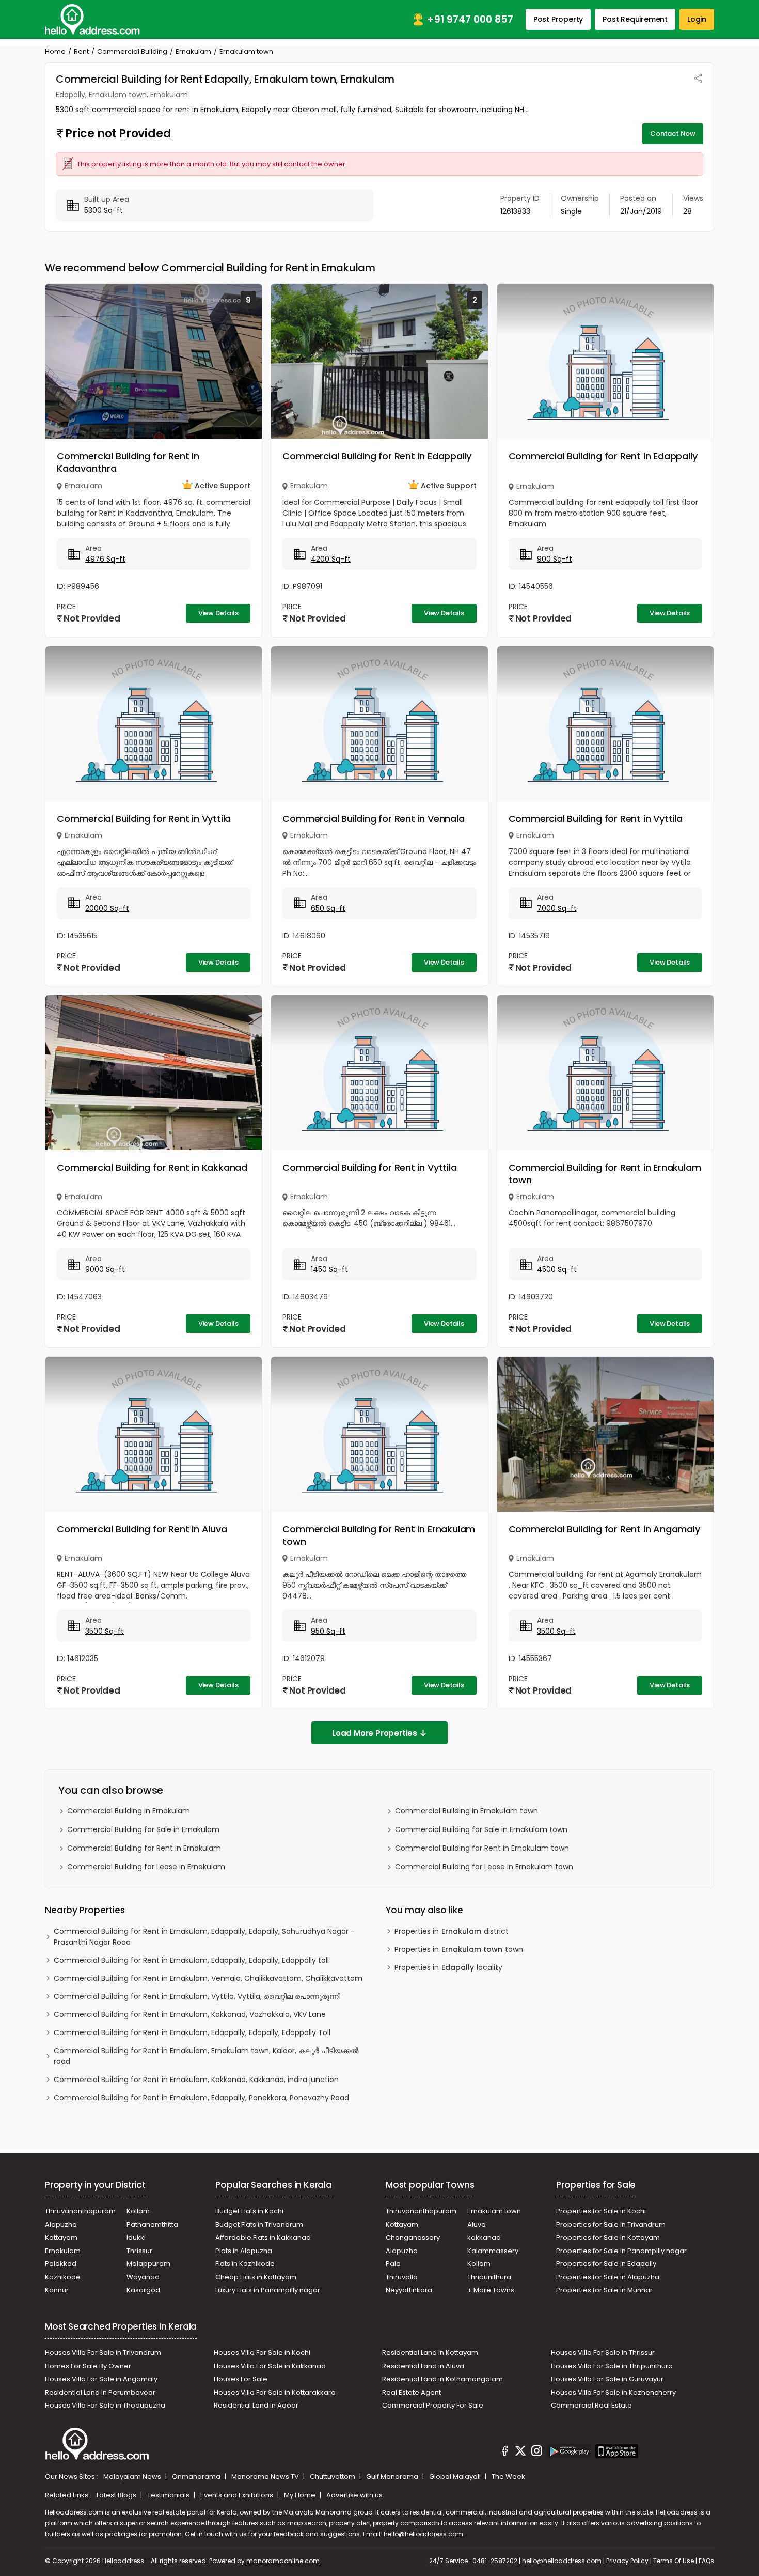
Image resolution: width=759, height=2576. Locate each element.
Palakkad (61, 2264)
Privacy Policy (627, 2561)
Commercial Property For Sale (433, 2405)
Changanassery (413, 2237)
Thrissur (139, 2251)
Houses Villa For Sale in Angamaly (101, 2379)
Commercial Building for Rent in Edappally (377, 456)
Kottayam (61, 2237)
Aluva (477, 2224)
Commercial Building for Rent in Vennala (373, 819)
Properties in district (452, 1931)
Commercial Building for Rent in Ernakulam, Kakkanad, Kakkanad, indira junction (196, 2080)
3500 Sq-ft (105, 1631)
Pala (393, 2264)
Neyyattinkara (409, 2290)
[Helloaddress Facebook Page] (505, 2453)
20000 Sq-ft (107, 908)
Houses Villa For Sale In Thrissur (603, 2353)
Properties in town (459, 1949)
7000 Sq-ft (557, 908)
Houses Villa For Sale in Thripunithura (612, 2366)
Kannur (57, 2290)
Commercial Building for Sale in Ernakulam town (481, 1829)
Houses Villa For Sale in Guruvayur (607, 2379)
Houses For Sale (241, 2379)
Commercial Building (132, 51)
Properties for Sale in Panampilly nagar (621, 2251)
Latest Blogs (117, 2495)
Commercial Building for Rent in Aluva (142, 1529)
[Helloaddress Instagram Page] (536, 2453)
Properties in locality (448, 1967)
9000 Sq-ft (105, 1269)
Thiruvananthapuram (80, 2211)
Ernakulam (193, 51)
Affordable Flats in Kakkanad (263, 2237)
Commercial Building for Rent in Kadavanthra (128, 462)
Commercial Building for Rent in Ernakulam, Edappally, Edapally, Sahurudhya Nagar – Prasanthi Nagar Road (204, 1937)
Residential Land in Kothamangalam (442, 2379)
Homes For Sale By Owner (88, 2366)
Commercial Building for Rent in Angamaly (604, 1529)
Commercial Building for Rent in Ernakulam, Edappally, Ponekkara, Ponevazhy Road (201, 2098)
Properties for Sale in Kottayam (608, 2237)
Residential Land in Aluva (423, 2366)
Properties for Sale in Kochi (601, 2211)
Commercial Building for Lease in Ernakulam (146, 1867)
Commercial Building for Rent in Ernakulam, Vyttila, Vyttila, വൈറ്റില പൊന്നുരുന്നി (197, 1996)
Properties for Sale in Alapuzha (608, 2277)
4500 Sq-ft (557, 1269)
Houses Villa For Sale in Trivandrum (103, 2353)
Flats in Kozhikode (245, 2264)
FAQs (706, 2561)
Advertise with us (354, 2495)
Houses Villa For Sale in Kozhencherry (613, 2392)
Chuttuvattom (333, 2477)
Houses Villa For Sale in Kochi (262, 2353)
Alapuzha (61, 2224)
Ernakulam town (494, 2211)
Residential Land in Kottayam (430, 2353)
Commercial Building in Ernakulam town (467, 1811)
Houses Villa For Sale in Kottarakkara (275, 2392)
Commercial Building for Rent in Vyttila (144, 819)
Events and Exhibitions (238, 2495)
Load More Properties (375, 1733)
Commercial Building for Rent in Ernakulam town (605, 1174)
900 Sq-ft (555, 559)
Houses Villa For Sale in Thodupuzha (105, 2405)
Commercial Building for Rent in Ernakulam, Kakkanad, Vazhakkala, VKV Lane (190, 2014)
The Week (508, 2477)
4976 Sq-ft (105, 559)
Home (55, 51)
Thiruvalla (402, 2277)
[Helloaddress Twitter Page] (520, 2453)
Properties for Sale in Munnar (604, 2290)
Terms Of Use (674, 2561)
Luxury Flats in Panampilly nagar (268, 2290)
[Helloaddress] (92, 19)
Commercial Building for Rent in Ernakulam (144, 1848)
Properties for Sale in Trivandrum (611, 2224)
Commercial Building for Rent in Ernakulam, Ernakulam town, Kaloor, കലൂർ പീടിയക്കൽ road (206, 2056)
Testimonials (169, 2495)
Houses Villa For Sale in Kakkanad (270, 2366)
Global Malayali (456, 2477)
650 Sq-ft (328, 908)
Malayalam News (133, 2477)
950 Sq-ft (328, 1631)
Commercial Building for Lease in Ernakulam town (484, 1867)
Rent (81, 51)
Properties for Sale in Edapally (606, 2264)
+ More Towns (491, 2290)
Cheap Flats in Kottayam (256, 2277)
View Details (218, 613)
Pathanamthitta (152, 2224)
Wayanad (143, 2277)
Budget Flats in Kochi (249, 2211)
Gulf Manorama (393, 2477)
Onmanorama (197, 2477)
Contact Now (673, 134)
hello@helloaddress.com (423, 2534)
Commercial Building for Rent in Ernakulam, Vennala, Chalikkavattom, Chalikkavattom (208, 1978)
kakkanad (484, 2237)
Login (697, 19)
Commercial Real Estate (591, 2405)
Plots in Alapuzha (244, 2251)
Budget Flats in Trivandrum (259, 2224)
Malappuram (148, 2264)
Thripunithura (489, 2277)
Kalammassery (493, 2251)
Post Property (558, 19)
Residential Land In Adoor (256, 2405)
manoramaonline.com (283, 2561)
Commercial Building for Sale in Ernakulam (143, 1829)
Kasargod (143, 2290)
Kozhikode (63, 2277)
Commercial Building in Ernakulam (129, 1811)
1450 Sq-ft (329, 1269)
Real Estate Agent (412, 2392)
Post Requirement (635, 19)
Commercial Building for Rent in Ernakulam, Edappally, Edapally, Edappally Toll (192, 2032)
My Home (301, 2495)
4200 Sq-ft (331, 559)
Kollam (138, 2211)
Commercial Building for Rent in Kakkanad (152, 1167)
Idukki (136, 2237)
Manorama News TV (266, 2477)
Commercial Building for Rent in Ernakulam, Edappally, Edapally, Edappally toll (191, 1960)
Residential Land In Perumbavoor (100, 2392)
